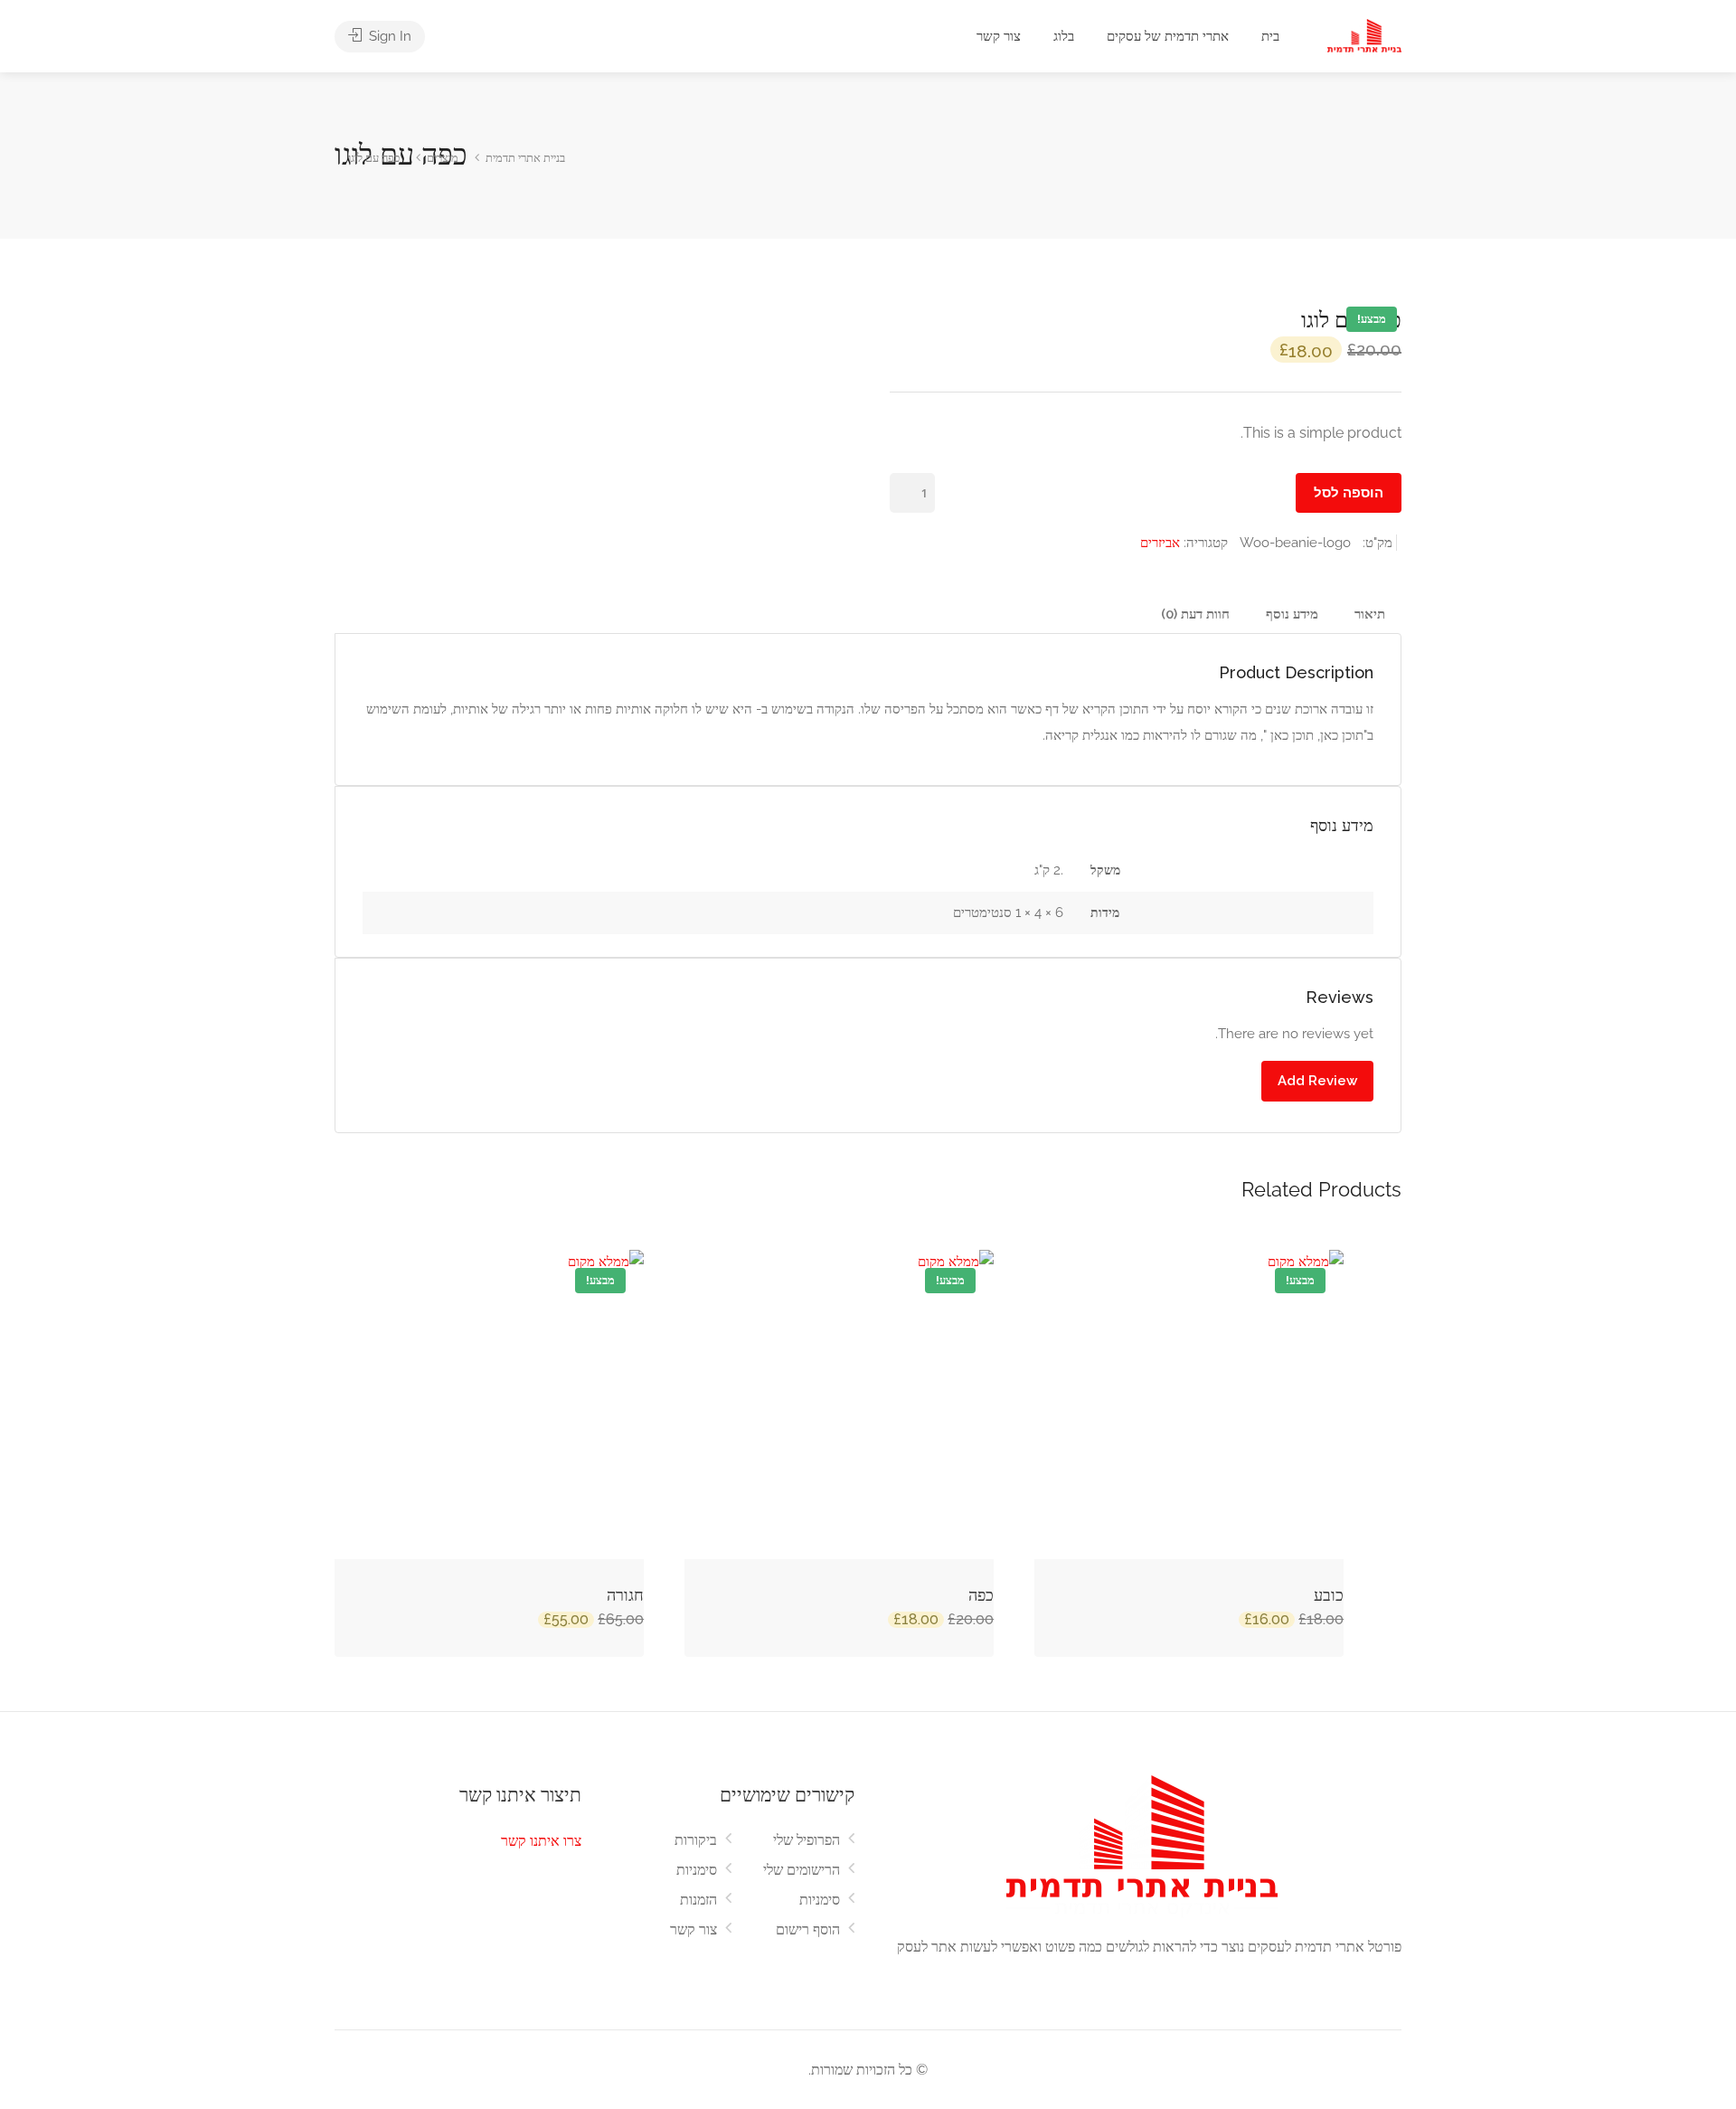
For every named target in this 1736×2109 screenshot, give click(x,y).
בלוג (1064, 36)
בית (1270, 36)
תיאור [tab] (1370, 614)
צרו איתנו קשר (541, 1841)
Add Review (1317, 1081)
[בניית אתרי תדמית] (1364, 38)
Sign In (388, 36)
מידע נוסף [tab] (1292, 614)
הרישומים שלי (802, 1870)
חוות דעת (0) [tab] (1195, 614)
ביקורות (696, 1840)
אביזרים (1160, 543)
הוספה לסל (1349, 493)
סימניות (697, 1870)
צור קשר (999, 36)
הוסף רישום (808, 1929)
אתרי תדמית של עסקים (1168, 36)
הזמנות (698, 1900)
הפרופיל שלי (807, 1840)
